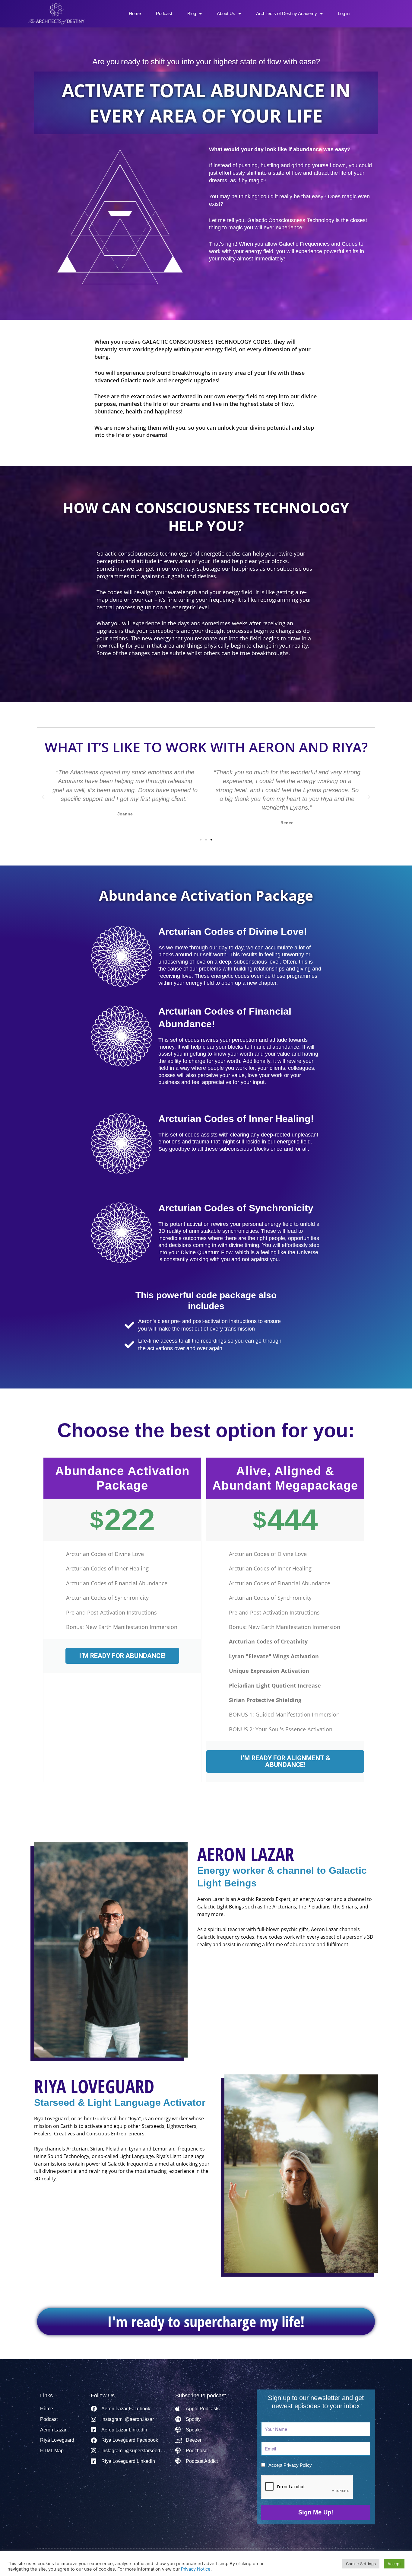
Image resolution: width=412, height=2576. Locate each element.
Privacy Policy (298, 2465)
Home (135, 13)
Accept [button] (394, 2564)
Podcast (164, 13)
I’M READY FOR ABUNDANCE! (122, 1656)
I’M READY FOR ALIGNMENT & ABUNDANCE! (285, 1761)
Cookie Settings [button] (361, 2564)
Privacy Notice (196, 2569)
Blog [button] (192, 13)
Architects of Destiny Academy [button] (287, 13)
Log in (344, 13)
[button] (43, 797)
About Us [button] (226, 13)
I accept (289, 2465)
